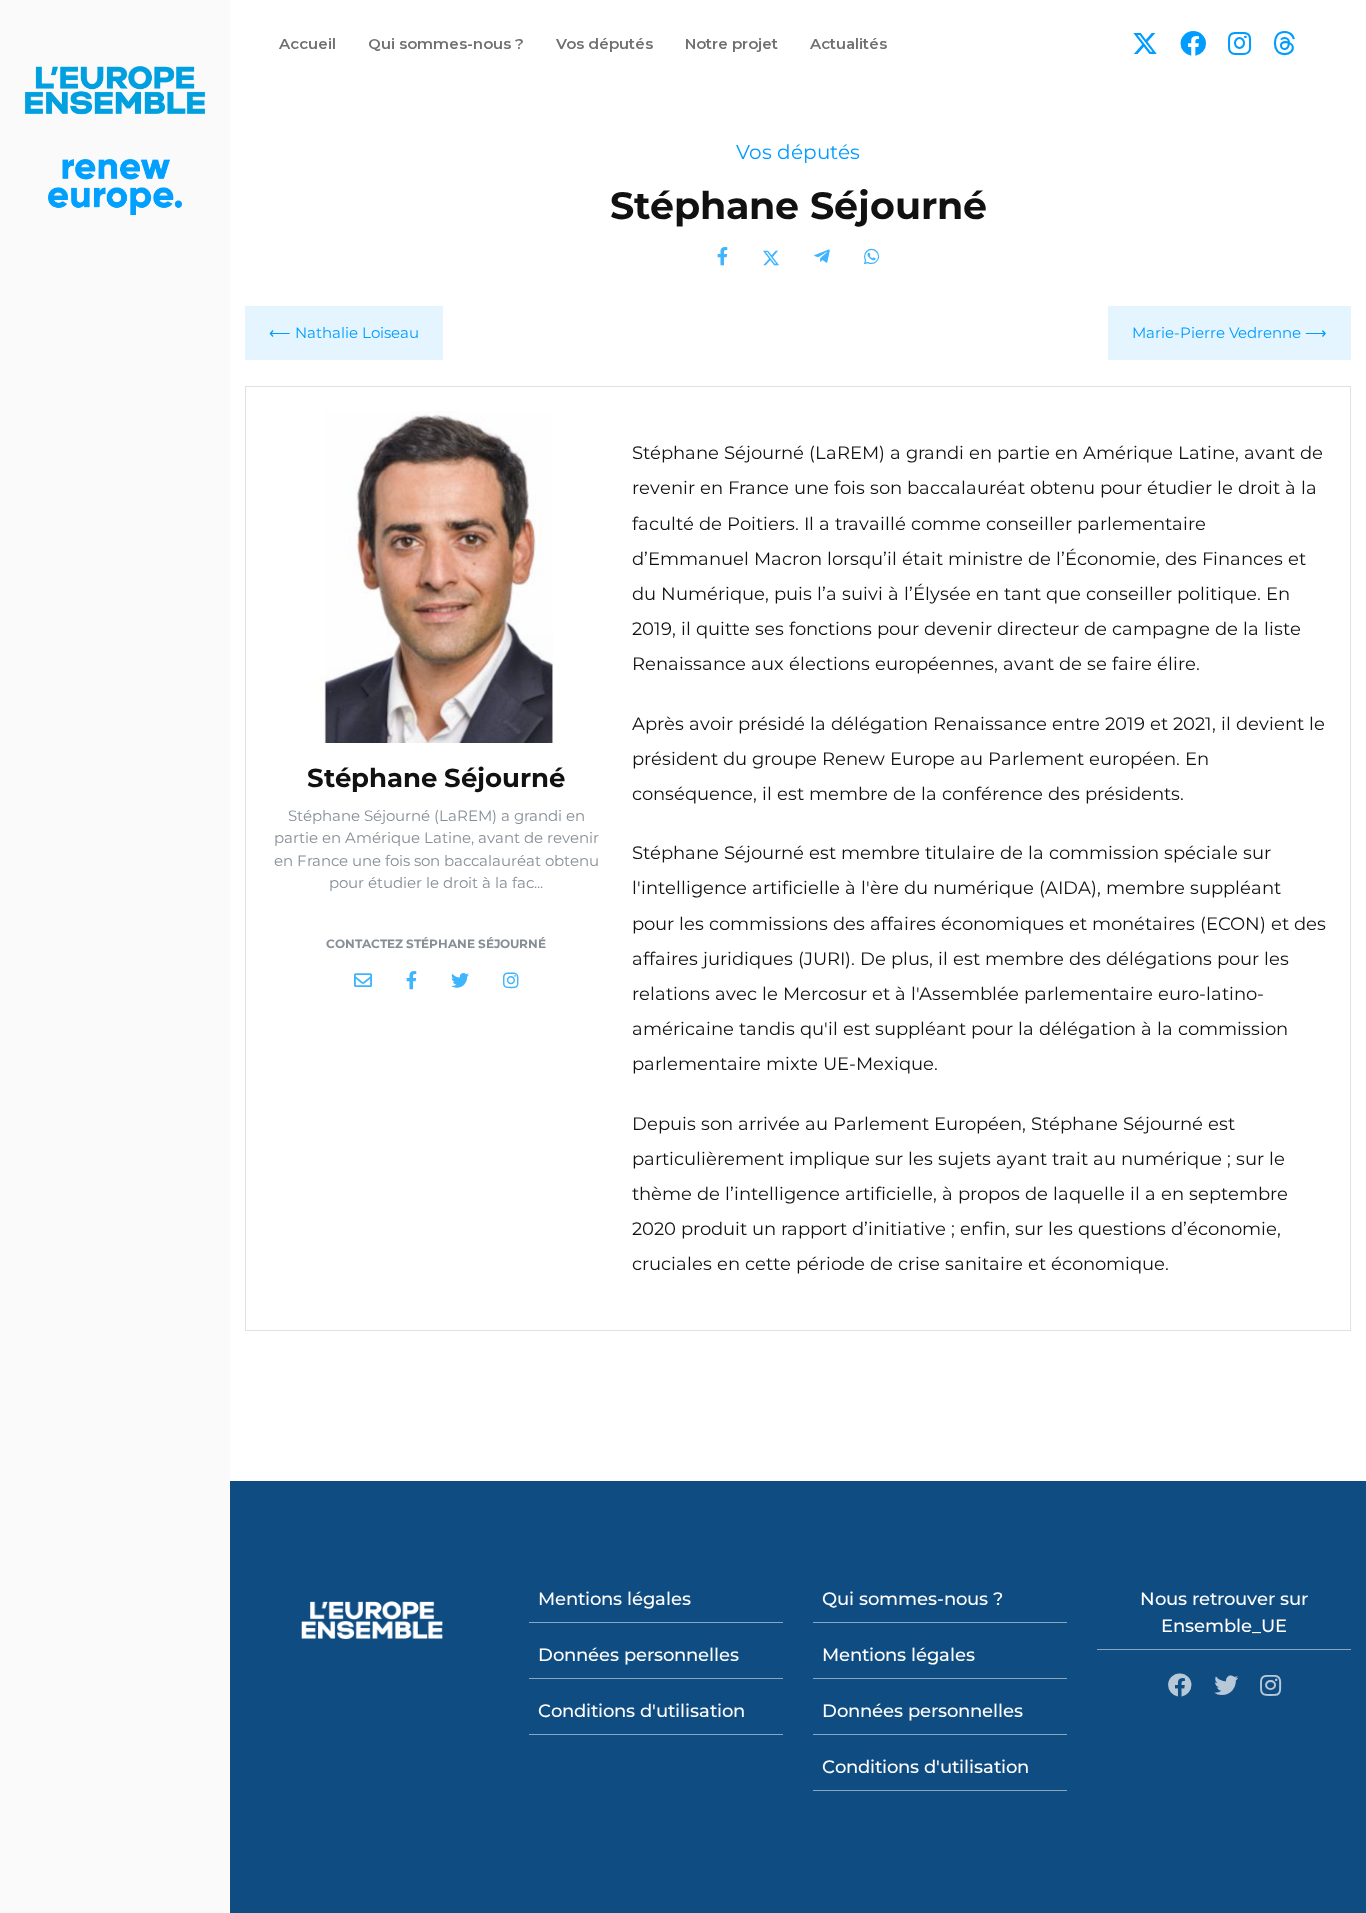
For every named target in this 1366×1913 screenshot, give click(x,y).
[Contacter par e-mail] (363, 981)
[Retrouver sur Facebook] (411, 981)
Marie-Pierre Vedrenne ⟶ (1229, 332)
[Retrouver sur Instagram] (511, 981)
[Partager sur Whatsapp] (872, 257)
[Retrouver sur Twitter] (460, 981)
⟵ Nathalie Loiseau (344, 332)
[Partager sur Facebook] (722, 257)
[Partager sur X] (771, 257)
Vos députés (798, 152)
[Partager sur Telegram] (822, 257)
